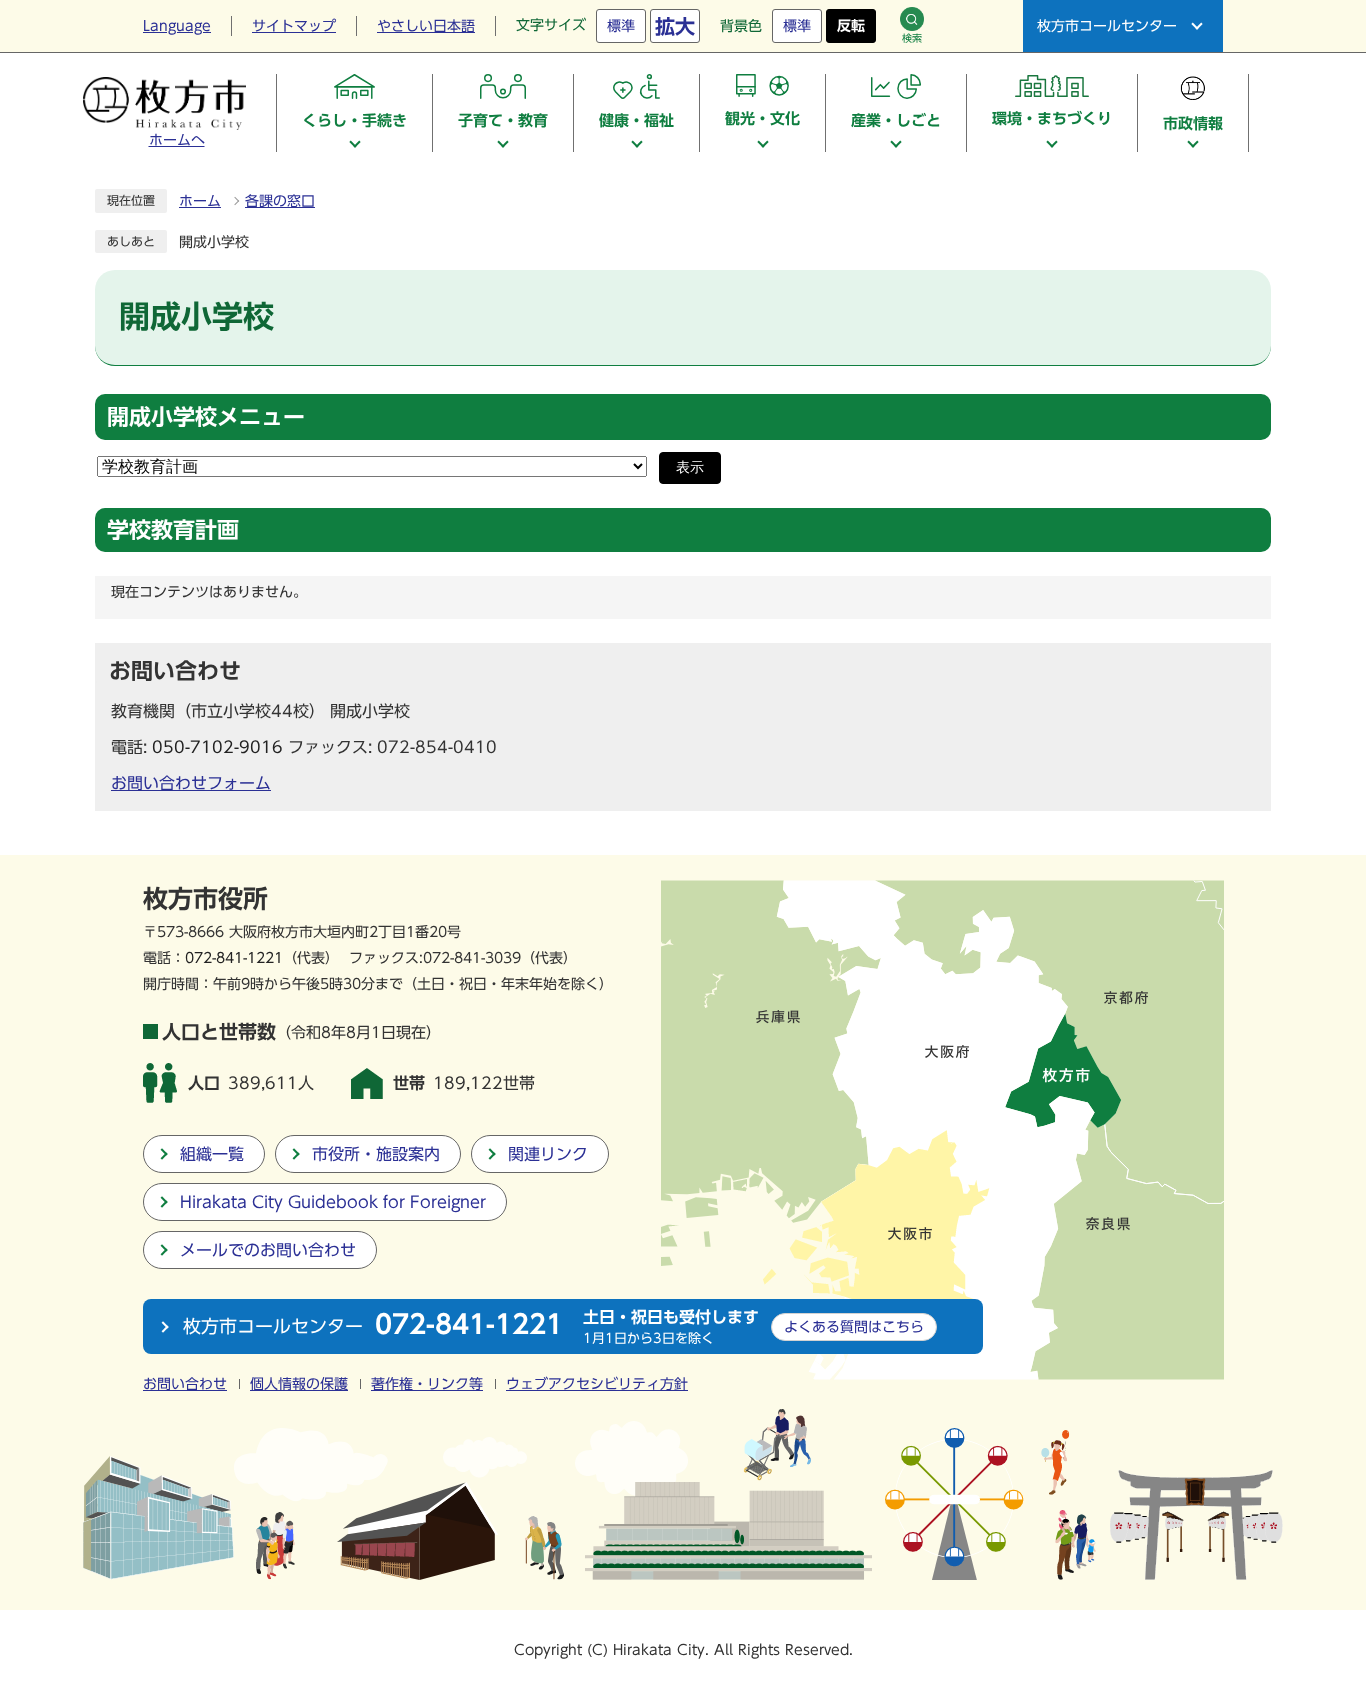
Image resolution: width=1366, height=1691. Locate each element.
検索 (912, 38)
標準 (621, 26)
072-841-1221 (234, 957)
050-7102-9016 (217, 747)
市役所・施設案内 (376, 1154)
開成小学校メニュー (206, 417)
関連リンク (548, 1154)
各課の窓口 (280, 201)
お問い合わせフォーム (191, 783)
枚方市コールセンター (1107, 26)
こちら (854, 1326)
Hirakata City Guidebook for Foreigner (333, 1202)
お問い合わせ (185, 1384)
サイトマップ (294, 26)
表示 (690, 467)
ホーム (200, 201)
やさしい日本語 (426, 26)
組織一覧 (212, 1154)
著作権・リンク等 (427, 1384)
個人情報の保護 (299, 1384)
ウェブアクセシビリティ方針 (597, 1384)
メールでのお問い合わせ (268, 1250)
